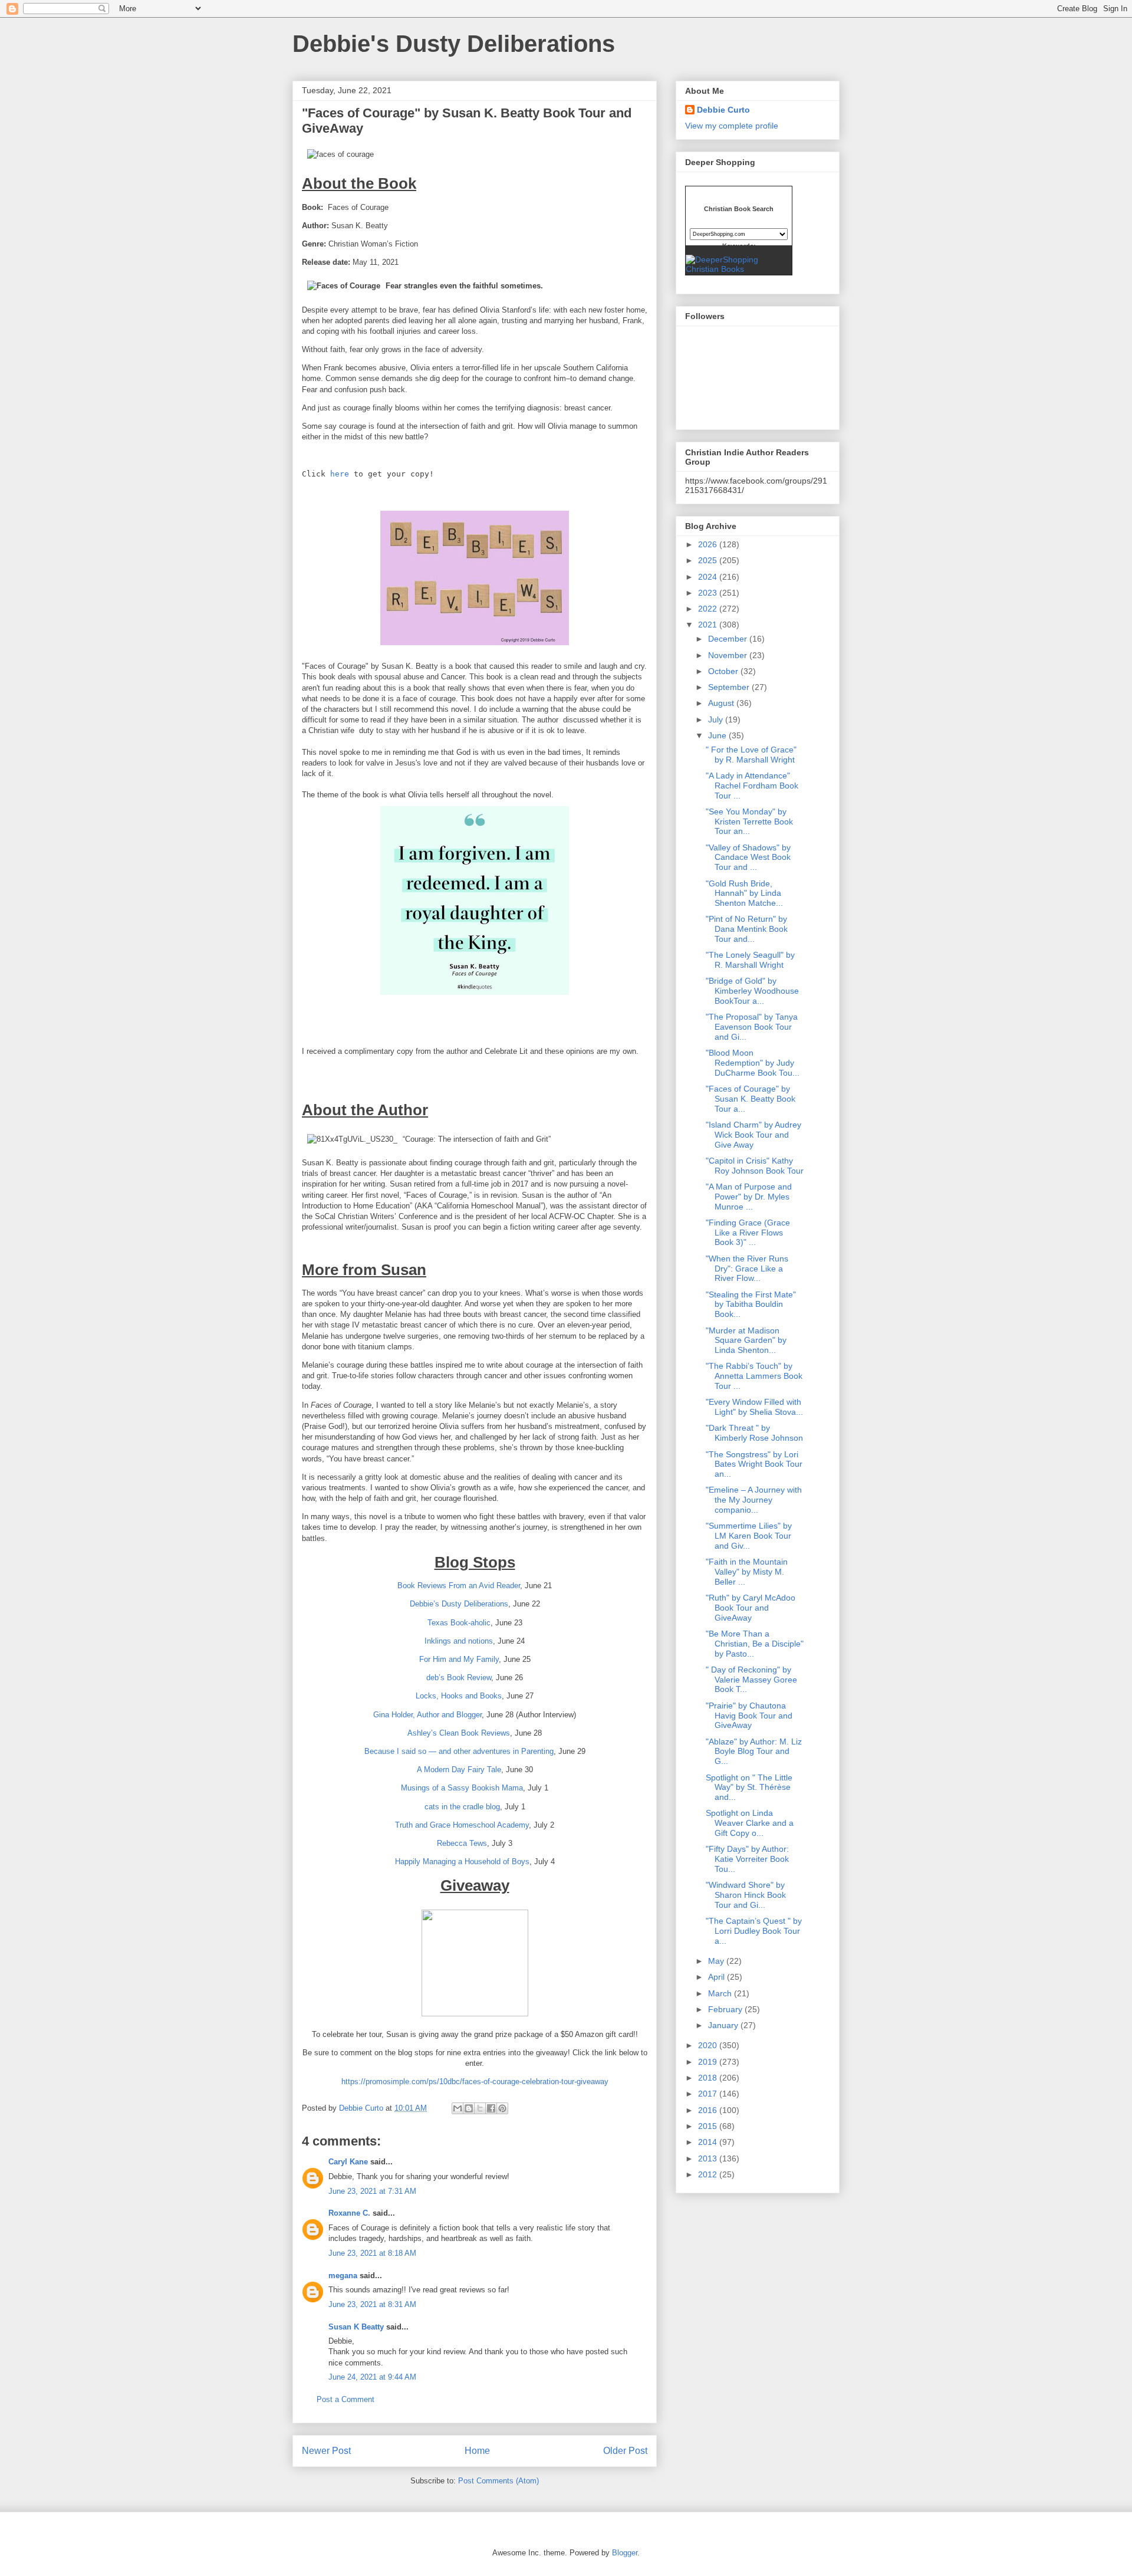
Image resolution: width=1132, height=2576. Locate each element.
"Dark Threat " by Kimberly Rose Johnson (754, 1433)
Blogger (625, 2553)
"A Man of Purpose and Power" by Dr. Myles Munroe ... (749, 1197)
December (729, 639)
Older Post (625, 2451)
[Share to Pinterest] (502, 2108)
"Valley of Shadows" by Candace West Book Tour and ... (748, 857)
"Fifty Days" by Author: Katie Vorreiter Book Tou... (747, 1859)
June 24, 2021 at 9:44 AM (372, 2377)
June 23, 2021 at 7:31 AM (372, 2191)
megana (343, 2276)
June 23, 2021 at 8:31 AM (372, 2304)
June (718, 735)
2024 (709, 577)
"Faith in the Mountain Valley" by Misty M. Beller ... (747, 1572)
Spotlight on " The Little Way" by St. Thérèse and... (749, 1788)
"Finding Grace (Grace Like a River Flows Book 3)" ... (748, 1233)
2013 (709, 2158)
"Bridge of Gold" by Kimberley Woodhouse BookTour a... (752, 991)
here (340, 474)
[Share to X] (480, 2108)
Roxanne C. (349, 2213)
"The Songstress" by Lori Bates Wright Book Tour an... (754, 1464)
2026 (709, 544)
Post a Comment (345, 2399)
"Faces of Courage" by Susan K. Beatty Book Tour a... (751, 1099)
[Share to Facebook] (491, 2108)
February (726, 2009)
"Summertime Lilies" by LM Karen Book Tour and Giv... (749, 1536)
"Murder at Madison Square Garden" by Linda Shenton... (746, 1340)
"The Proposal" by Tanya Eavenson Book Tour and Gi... (753, 1027)
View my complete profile (732, 126)
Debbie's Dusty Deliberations (454, 44)
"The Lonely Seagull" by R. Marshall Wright (750, 960)
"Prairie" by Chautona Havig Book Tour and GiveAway (749, 1716)
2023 (709, 593)
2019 (709, 2062)
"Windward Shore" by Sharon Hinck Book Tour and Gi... (746, 1895)
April (718, 1977)
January (724, 2025)
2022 (709, 609)
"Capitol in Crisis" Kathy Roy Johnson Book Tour (755, 1166)
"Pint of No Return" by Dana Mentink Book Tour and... (747, 929)
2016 (709, 2110)
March (721, 1993)
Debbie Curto (723, 110)
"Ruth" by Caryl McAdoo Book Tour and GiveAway (751, 1608)
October (724, 671)
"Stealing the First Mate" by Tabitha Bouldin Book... (751, 1305)
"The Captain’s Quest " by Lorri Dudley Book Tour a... (754, 1931)
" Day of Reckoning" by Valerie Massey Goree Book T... (751, 1680)
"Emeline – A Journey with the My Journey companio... (754, 1500)
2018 (709, 2078)
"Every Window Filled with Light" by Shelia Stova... (754, 1407)
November (729, 655)
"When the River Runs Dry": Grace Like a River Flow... (747, 1269)
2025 (709, 560)
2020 (709, 2045)
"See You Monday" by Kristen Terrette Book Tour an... (749, 822)
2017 (709, 2094)
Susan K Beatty (356, 2327)
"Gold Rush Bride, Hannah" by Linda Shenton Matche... (744, 893)
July (717, 719)
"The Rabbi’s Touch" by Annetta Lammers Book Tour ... (754, 1376)
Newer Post (326, 2451)
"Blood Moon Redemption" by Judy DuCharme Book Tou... (753, 1063)
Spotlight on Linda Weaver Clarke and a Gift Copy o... (750, 1823)
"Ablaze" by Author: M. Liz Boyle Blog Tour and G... (754, 1752)
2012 (709, 2174)
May (717, 1961)
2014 (709, 2142)
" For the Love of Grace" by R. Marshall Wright (751, 755)
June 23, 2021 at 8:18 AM (372, 2253)
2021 (709, 625)
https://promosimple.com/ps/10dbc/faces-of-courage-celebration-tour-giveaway (475, 2081)
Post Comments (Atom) (498, 2481)
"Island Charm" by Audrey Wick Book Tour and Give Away (753, 1135)
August (722, 703)
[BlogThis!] (469, 2108)
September (730, 687)
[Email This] (458, 2108)
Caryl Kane (348, 2162)
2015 (709, 2126)
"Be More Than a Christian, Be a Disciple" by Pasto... (755, 1644)
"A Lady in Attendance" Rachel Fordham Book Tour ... (752, 786)
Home (477, 2451)
